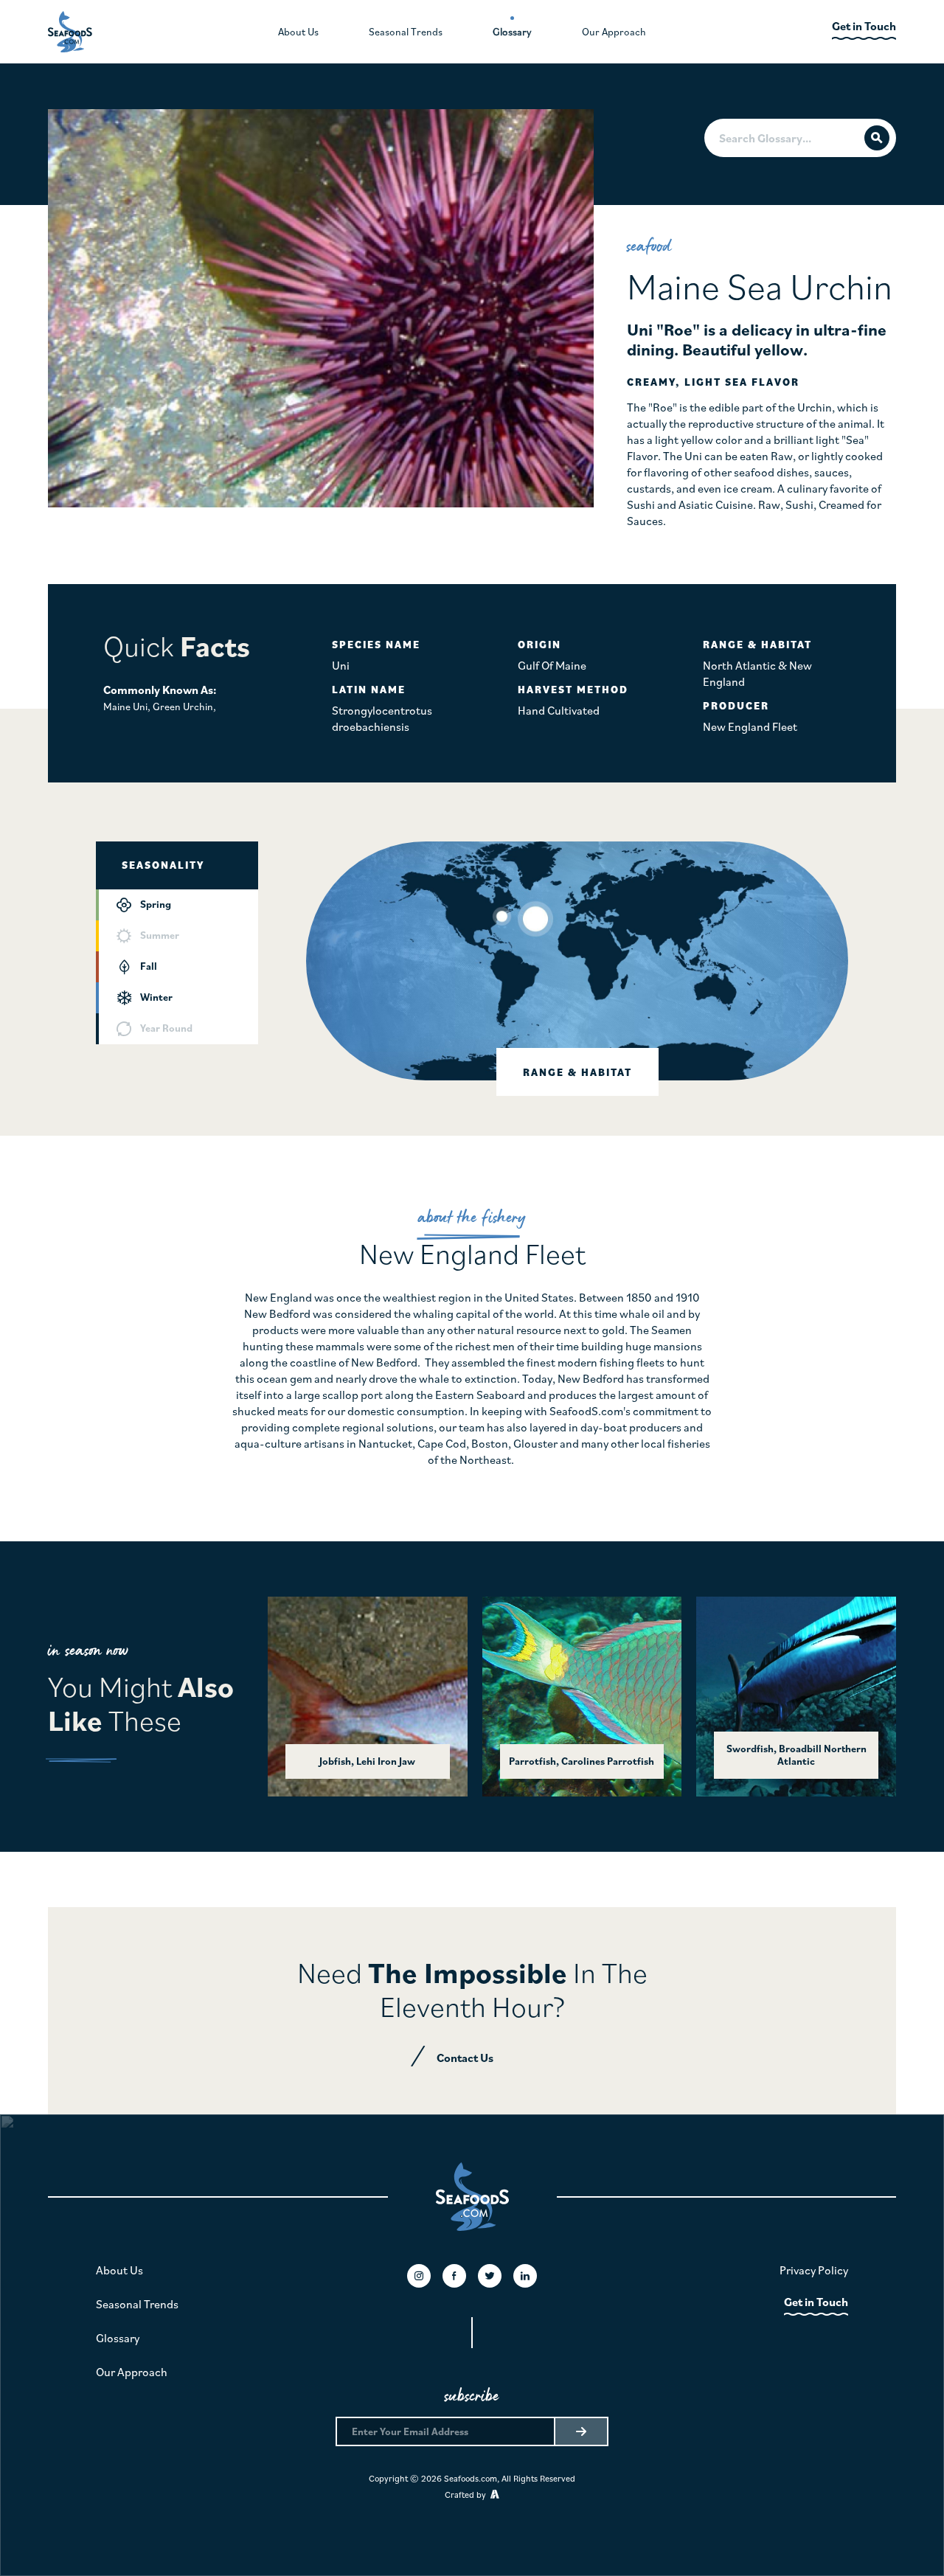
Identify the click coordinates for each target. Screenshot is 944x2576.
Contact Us (465, 2058)
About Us (119, 2270)
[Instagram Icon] (419, 2276)
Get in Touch (816, 2302)
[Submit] (580, 2431)
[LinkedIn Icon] (525, 2276)
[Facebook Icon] (454, 2276)
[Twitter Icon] (490, 2276)
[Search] (877, 138)
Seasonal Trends (137, 2304)
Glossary (118, 2338)
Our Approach (132, 2372)
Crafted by (468, 2495)
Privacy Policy (814, 2270)
